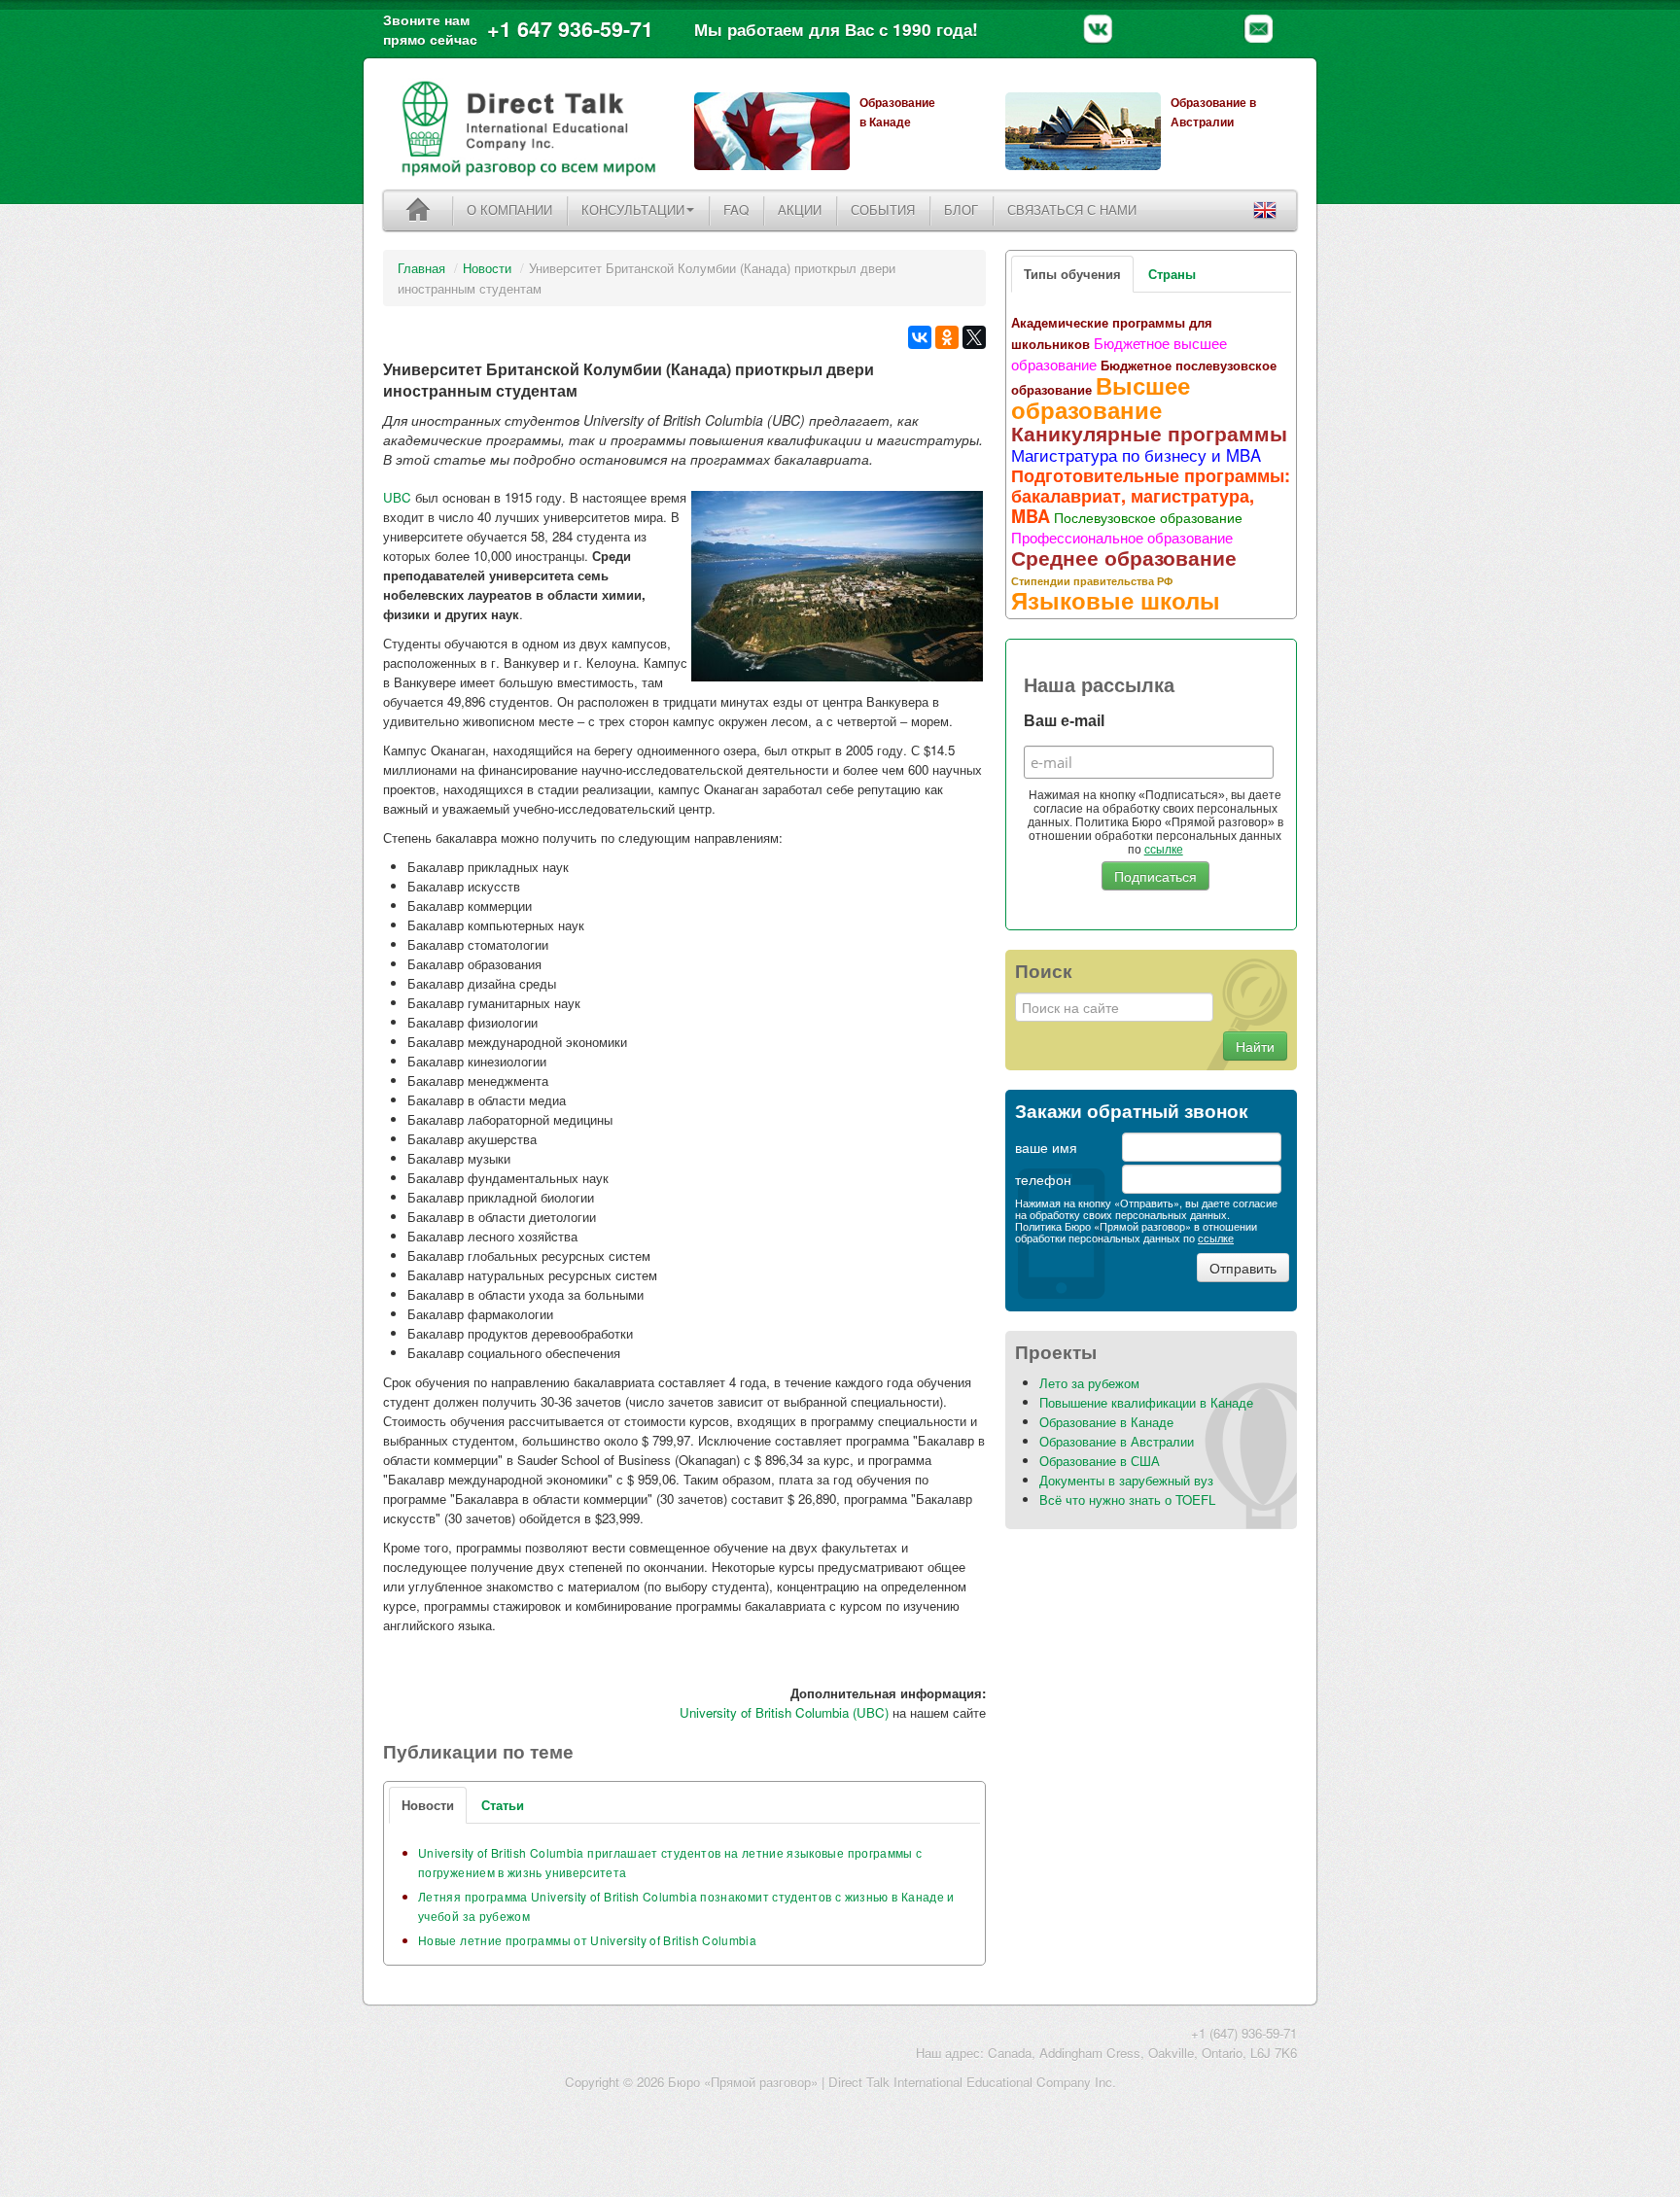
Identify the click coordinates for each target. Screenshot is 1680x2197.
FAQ (736, 209)
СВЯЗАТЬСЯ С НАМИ (1072, 209)
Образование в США (1100, 1461)
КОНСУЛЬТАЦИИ (633, 209)
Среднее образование (1124, 557)
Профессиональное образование (1122, 537)
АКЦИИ (800, 209)
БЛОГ (961, 209)
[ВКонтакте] (920, 337)
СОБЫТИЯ (883, 209)
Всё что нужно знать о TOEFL (1127, 1500)
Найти (1255, 1046)
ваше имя (1046, 1147)
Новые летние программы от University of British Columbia (587, 1940)
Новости (487, 268)
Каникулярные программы (1149, 433)
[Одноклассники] (947, 337)
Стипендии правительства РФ (1092, 580)
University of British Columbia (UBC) (784, 1712)
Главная (421, 268)
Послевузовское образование (1148, 517)
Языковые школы (1116, 600)
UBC (397, 497)
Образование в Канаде (1106, 1422)
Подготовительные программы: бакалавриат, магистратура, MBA (1151, 496)
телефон (1043, 1179)
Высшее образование (1101, 397)
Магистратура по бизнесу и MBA (1136, 455)
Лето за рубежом (1089, 1383)
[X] (974, 337)
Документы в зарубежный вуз (1126, 1480)
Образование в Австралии (1117, 1441)
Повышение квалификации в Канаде (1146, 1402)
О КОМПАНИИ (509, 209)
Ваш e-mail (1064, 721)
